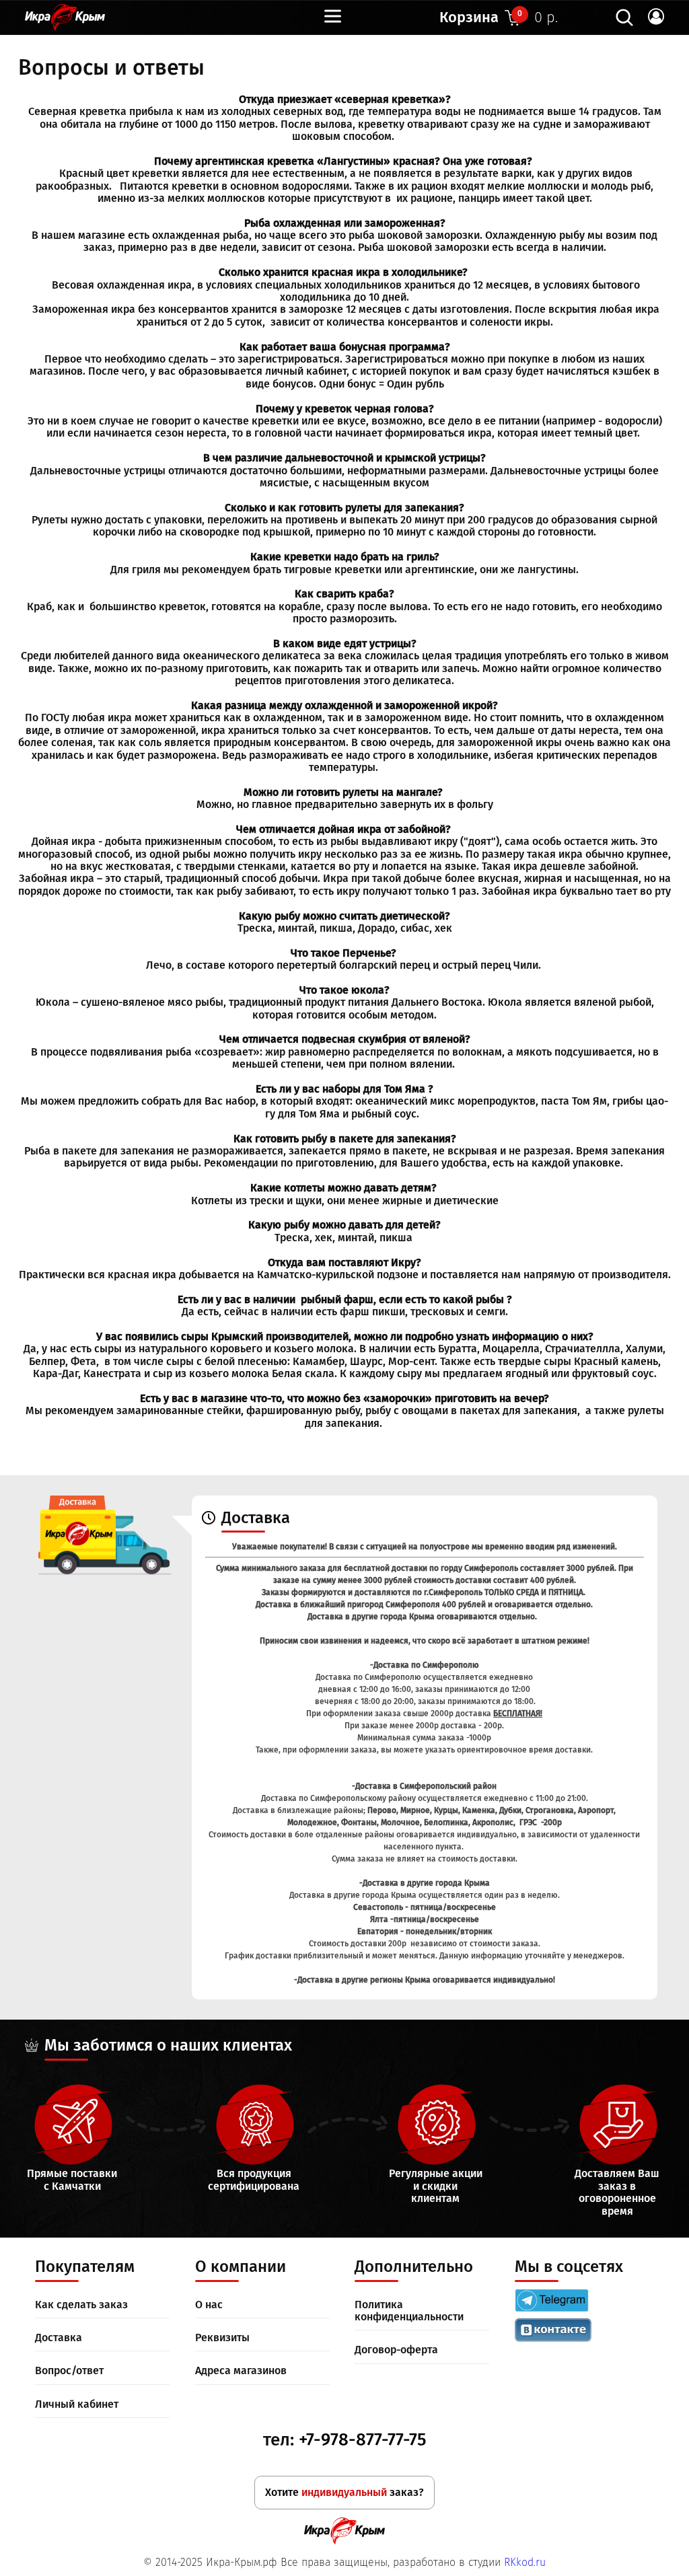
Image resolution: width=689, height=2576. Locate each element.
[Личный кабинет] (656, 17)
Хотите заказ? (344, 2492)
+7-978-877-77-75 (363, 2440)
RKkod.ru (525, 2562)
